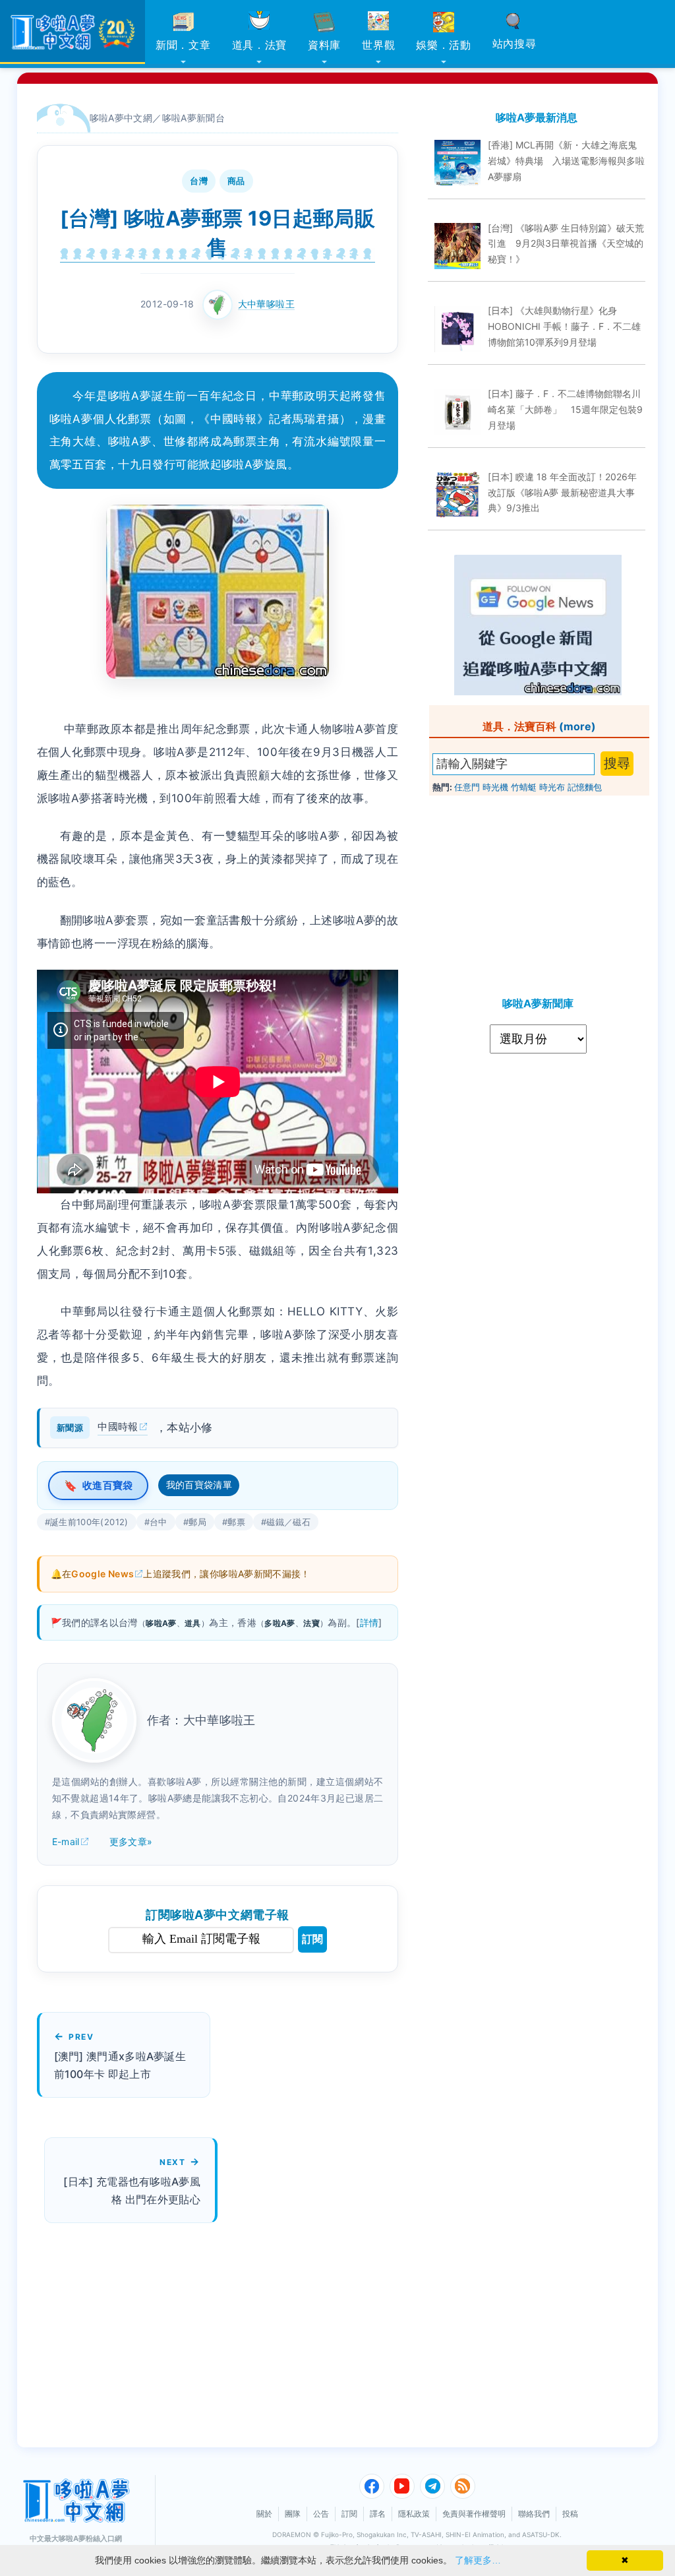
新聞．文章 (183, 45)
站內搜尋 (514, 44)
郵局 (197, 1522)
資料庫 (324, 45)
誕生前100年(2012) (89, 1522)
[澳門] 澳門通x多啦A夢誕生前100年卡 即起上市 (120, 2065)
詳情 (369, 1622)
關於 (264, 2514)
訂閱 (312, 1939)
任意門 (467, 787)
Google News (103, 1574)
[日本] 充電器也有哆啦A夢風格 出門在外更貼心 (132, 2190)
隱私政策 (414, 2514)
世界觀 (378, 45)
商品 (236, 181)
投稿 (570, 2514)
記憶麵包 (585, 787)
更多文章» (131, 1841)
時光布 (552, 787)
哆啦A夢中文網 (121, 118)
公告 (321, 2514)
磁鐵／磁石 (288, 1522)
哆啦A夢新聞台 (194, 118)
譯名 (378, 2514)
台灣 (199, 181)
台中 (159, 1522)
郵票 (236, 1522)
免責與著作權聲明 (474, 2514)
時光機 (495, 787)
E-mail (66, 1841)
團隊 (293, 2514)
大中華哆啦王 (266, 304)
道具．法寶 (260, 45)
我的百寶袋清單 (199, 1485)
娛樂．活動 (444, 45)
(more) (577, 726)
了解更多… (478, 2560)
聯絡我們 (534, 2514)
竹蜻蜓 (524, 787)
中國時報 (118, 1427)
